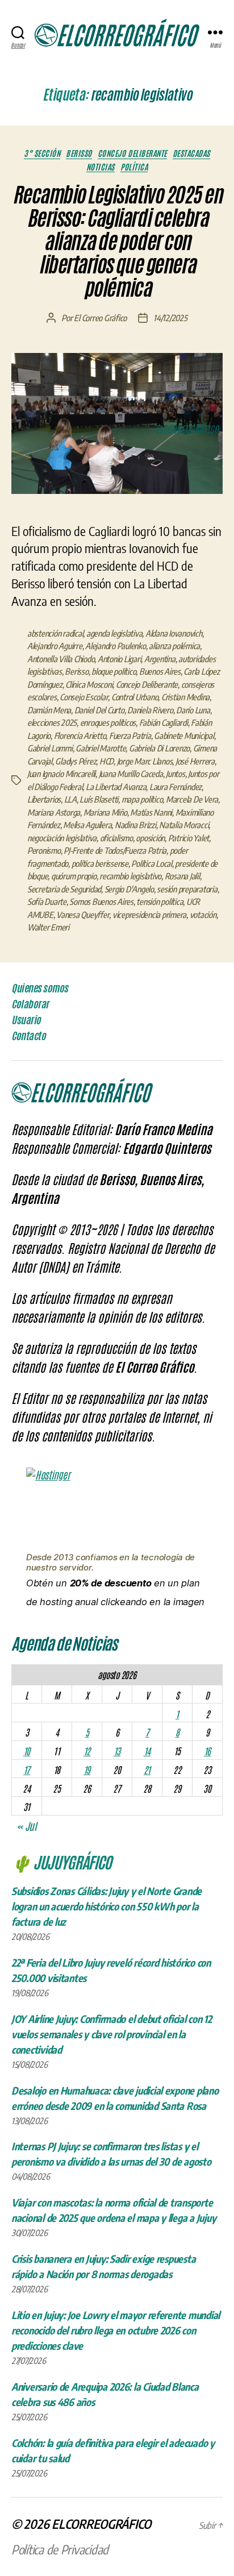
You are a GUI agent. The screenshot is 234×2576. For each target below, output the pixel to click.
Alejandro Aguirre (55, 646)
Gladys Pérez (76, 761)
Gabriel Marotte (101, 748)
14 (147, 1751)
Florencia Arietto (80, 736)
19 (87, 1769)
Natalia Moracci (184, 825)
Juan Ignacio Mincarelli (61, 774)
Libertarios (44, 799)
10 (27, 1751)
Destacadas (191, 153)
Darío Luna (193, 710)
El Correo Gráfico (100, 318)
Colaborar (30, 1004)
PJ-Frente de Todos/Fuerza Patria (115, 850)
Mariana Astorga (54, 812)
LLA (70, 799)
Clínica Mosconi (89, 684)
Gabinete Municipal (184, 736)
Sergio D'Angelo (129, 889)
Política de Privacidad (60, 2549)
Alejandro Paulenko (115, 646)
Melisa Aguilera (87, 825)
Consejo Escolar (84, 697)
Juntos (175, 774)
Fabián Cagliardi (164, 722)
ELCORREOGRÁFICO (101, 2524)
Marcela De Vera (192, 799)
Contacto (28, 1036)
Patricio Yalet (189, 838)
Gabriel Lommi (50, 748)
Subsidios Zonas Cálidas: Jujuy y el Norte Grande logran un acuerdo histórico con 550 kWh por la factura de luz (106, 1906)
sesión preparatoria (187, 889)
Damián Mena (49, 710)
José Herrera (195, 761)
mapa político (142, 799)
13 (117, 1751)
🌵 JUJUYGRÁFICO (61, 1862)
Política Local (151, 863)
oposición (150, 838)
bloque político (114, 671)
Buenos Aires (160, 671)
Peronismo (44, 850)
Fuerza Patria (130, 736)
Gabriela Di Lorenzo (159, 748)
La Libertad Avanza (116, 787)
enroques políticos (108, 722)
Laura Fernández (175, 787)
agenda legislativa (114, 633)
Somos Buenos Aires (101, 901)
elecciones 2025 (52, 722)
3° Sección (42, 153)
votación (203, 915)
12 (87, 1751)
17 (27, 1769)
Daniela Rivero (150, 710)
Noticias (101, 167)
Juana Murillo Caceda (131, 774)
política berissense (100, 863)
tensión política (160, 901)
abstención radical (55, 633)
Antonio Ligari (119, 659)
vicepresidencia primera (149, 915)
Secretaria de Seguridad (64, 889)
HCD (106, 761)
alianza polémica (174, 646)
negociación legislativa (62, 838)
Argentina (160, 659)
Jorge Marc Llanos (145, 761)
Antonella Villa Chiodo (61, 659)
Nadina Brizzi (135, 825)
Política (134, 167)
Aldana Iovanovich (174, 633)
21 (147, 1769)
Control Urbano (135, 697)
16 (207, 1751)
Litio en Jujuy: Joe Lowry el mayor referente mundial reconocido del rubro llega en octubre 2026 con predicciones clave (116, 2330)
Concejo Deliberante (132, 153)
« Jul (26, 1826)
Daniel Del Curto (99, 710)
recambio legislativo (130, 876)
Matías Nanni (151, 812)
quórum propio (74, 876)
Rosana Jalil (182, 876)
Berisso (79, 153)
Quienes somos (40, 988)
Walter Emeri (48, 927)
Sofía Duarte (47, 901)
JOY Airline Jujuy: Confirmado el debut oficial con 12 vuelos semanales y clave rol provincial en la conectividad (112, 2034)
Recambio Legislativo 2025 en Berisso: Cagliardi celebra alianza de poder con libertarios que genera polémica (117, 242)
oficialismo (116, 838)
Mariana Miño (105, 812)
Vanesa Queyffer (83, 915)
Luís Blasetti (99, 799)
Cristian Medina (185, 697)
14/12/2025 (170, 318)
